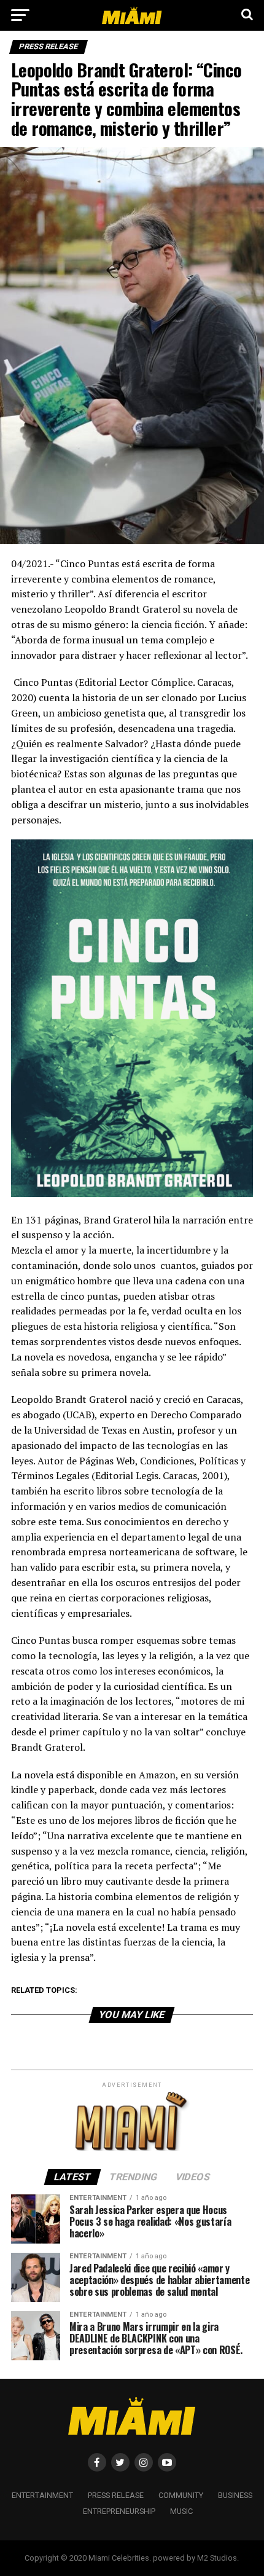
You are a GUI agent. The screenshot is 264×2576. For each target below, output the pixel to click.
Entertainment (42, 2495)
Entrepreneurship (119, 2511)
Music (181, 2511)
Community (181, 2495)
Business (235, 2495)
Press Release (116, 2495)
